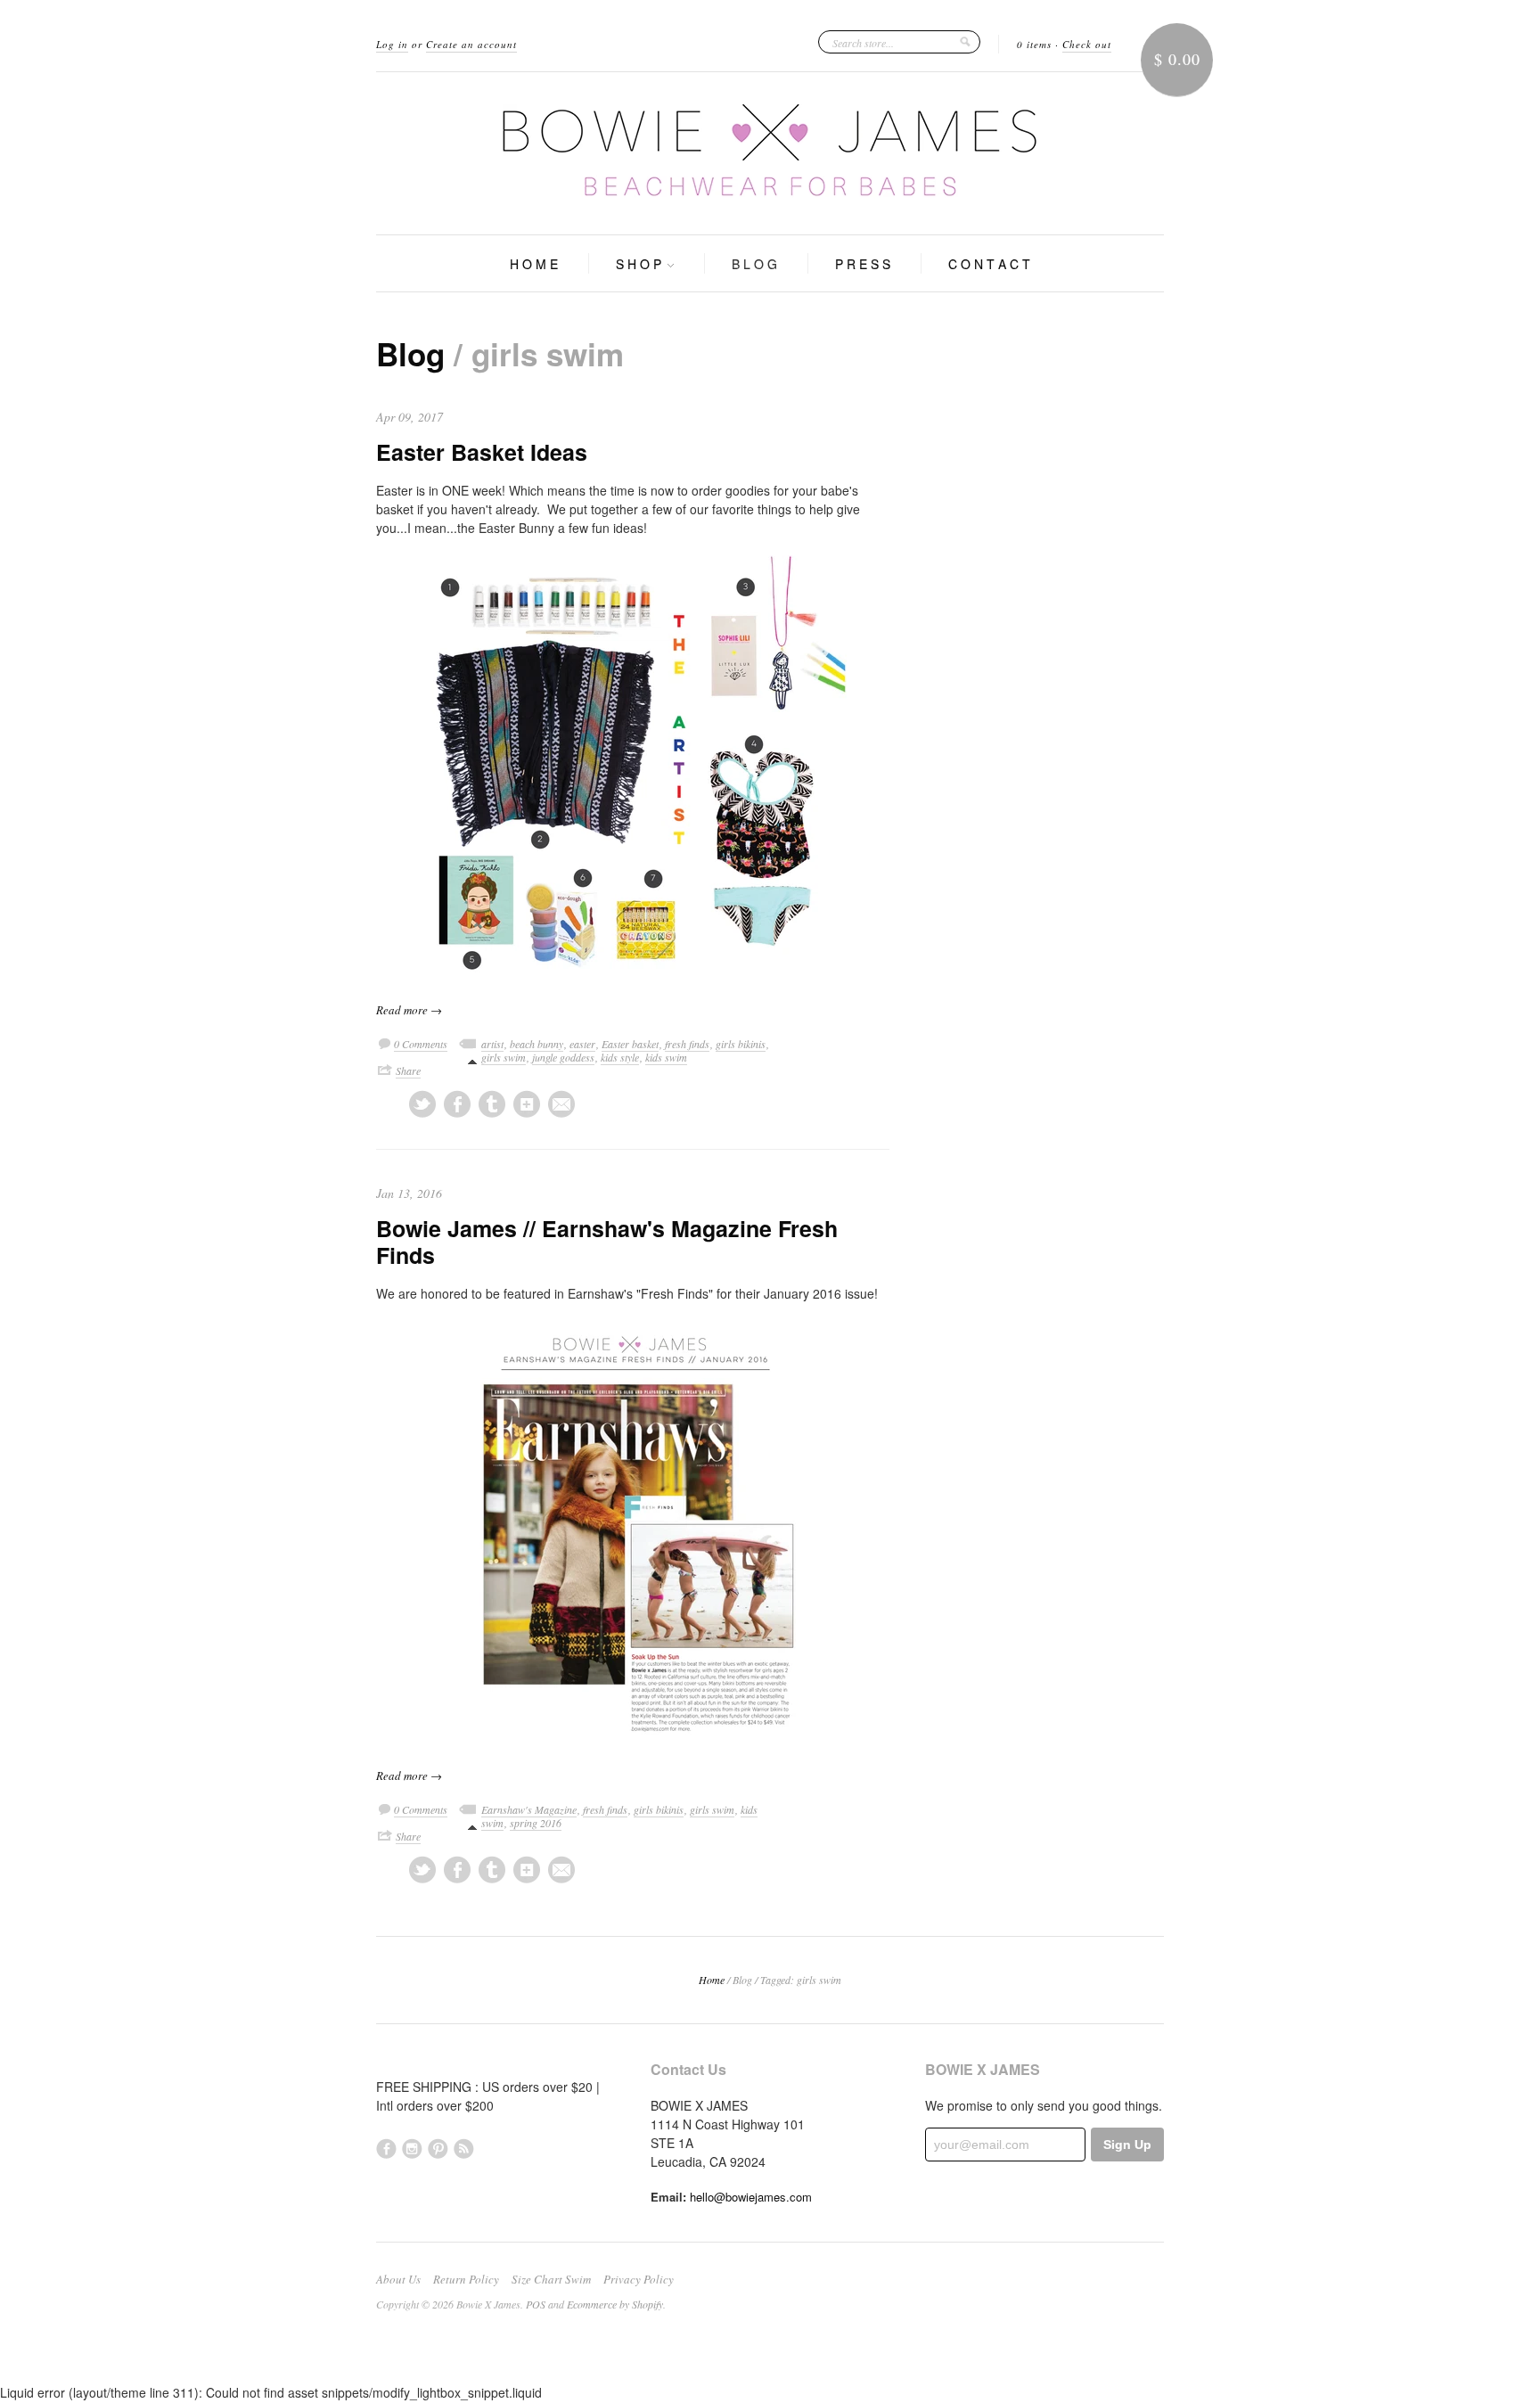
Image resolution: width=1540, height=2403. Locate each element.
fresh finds (687, 1044)
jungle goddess (563, 1057)
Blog (410, 354)
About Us (398, 2279)
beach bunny (537, 1044)
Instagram (412, 2149)
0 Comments (421, 1044)
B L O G (754, 264)
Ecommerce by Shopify (615, 2304)
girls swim (504, 1057)
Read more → (409, 1010)
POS (536, 2304)
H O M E (534, 264)
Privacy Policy (639, 2279)
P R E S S (863, 264)
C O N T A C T (989, 264)
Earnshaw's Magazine (529, 1809)
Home (712, 1980)
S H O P (640, 264)
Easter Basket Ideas (482, 452)
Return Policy (466, 2279)
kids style (620, 1057)
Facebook (386, 2149)
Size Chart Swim (551, 2279)
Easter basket (630, 1044)
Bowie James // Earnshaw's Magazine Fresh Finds (607, 1242)
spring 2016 (536, 1823)
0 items (1034, 44)
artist (492, 1044)
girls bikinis (741, 1044)
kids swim (666, 1057)
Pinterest (438, 2149)
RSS (464, 2149)
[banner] (770, 153)
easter (582, 1044)
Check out (1087, 44)
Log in (392, 44)
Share (408, 1070)
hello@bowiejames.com (751, 2197)
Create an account (471, 44)
